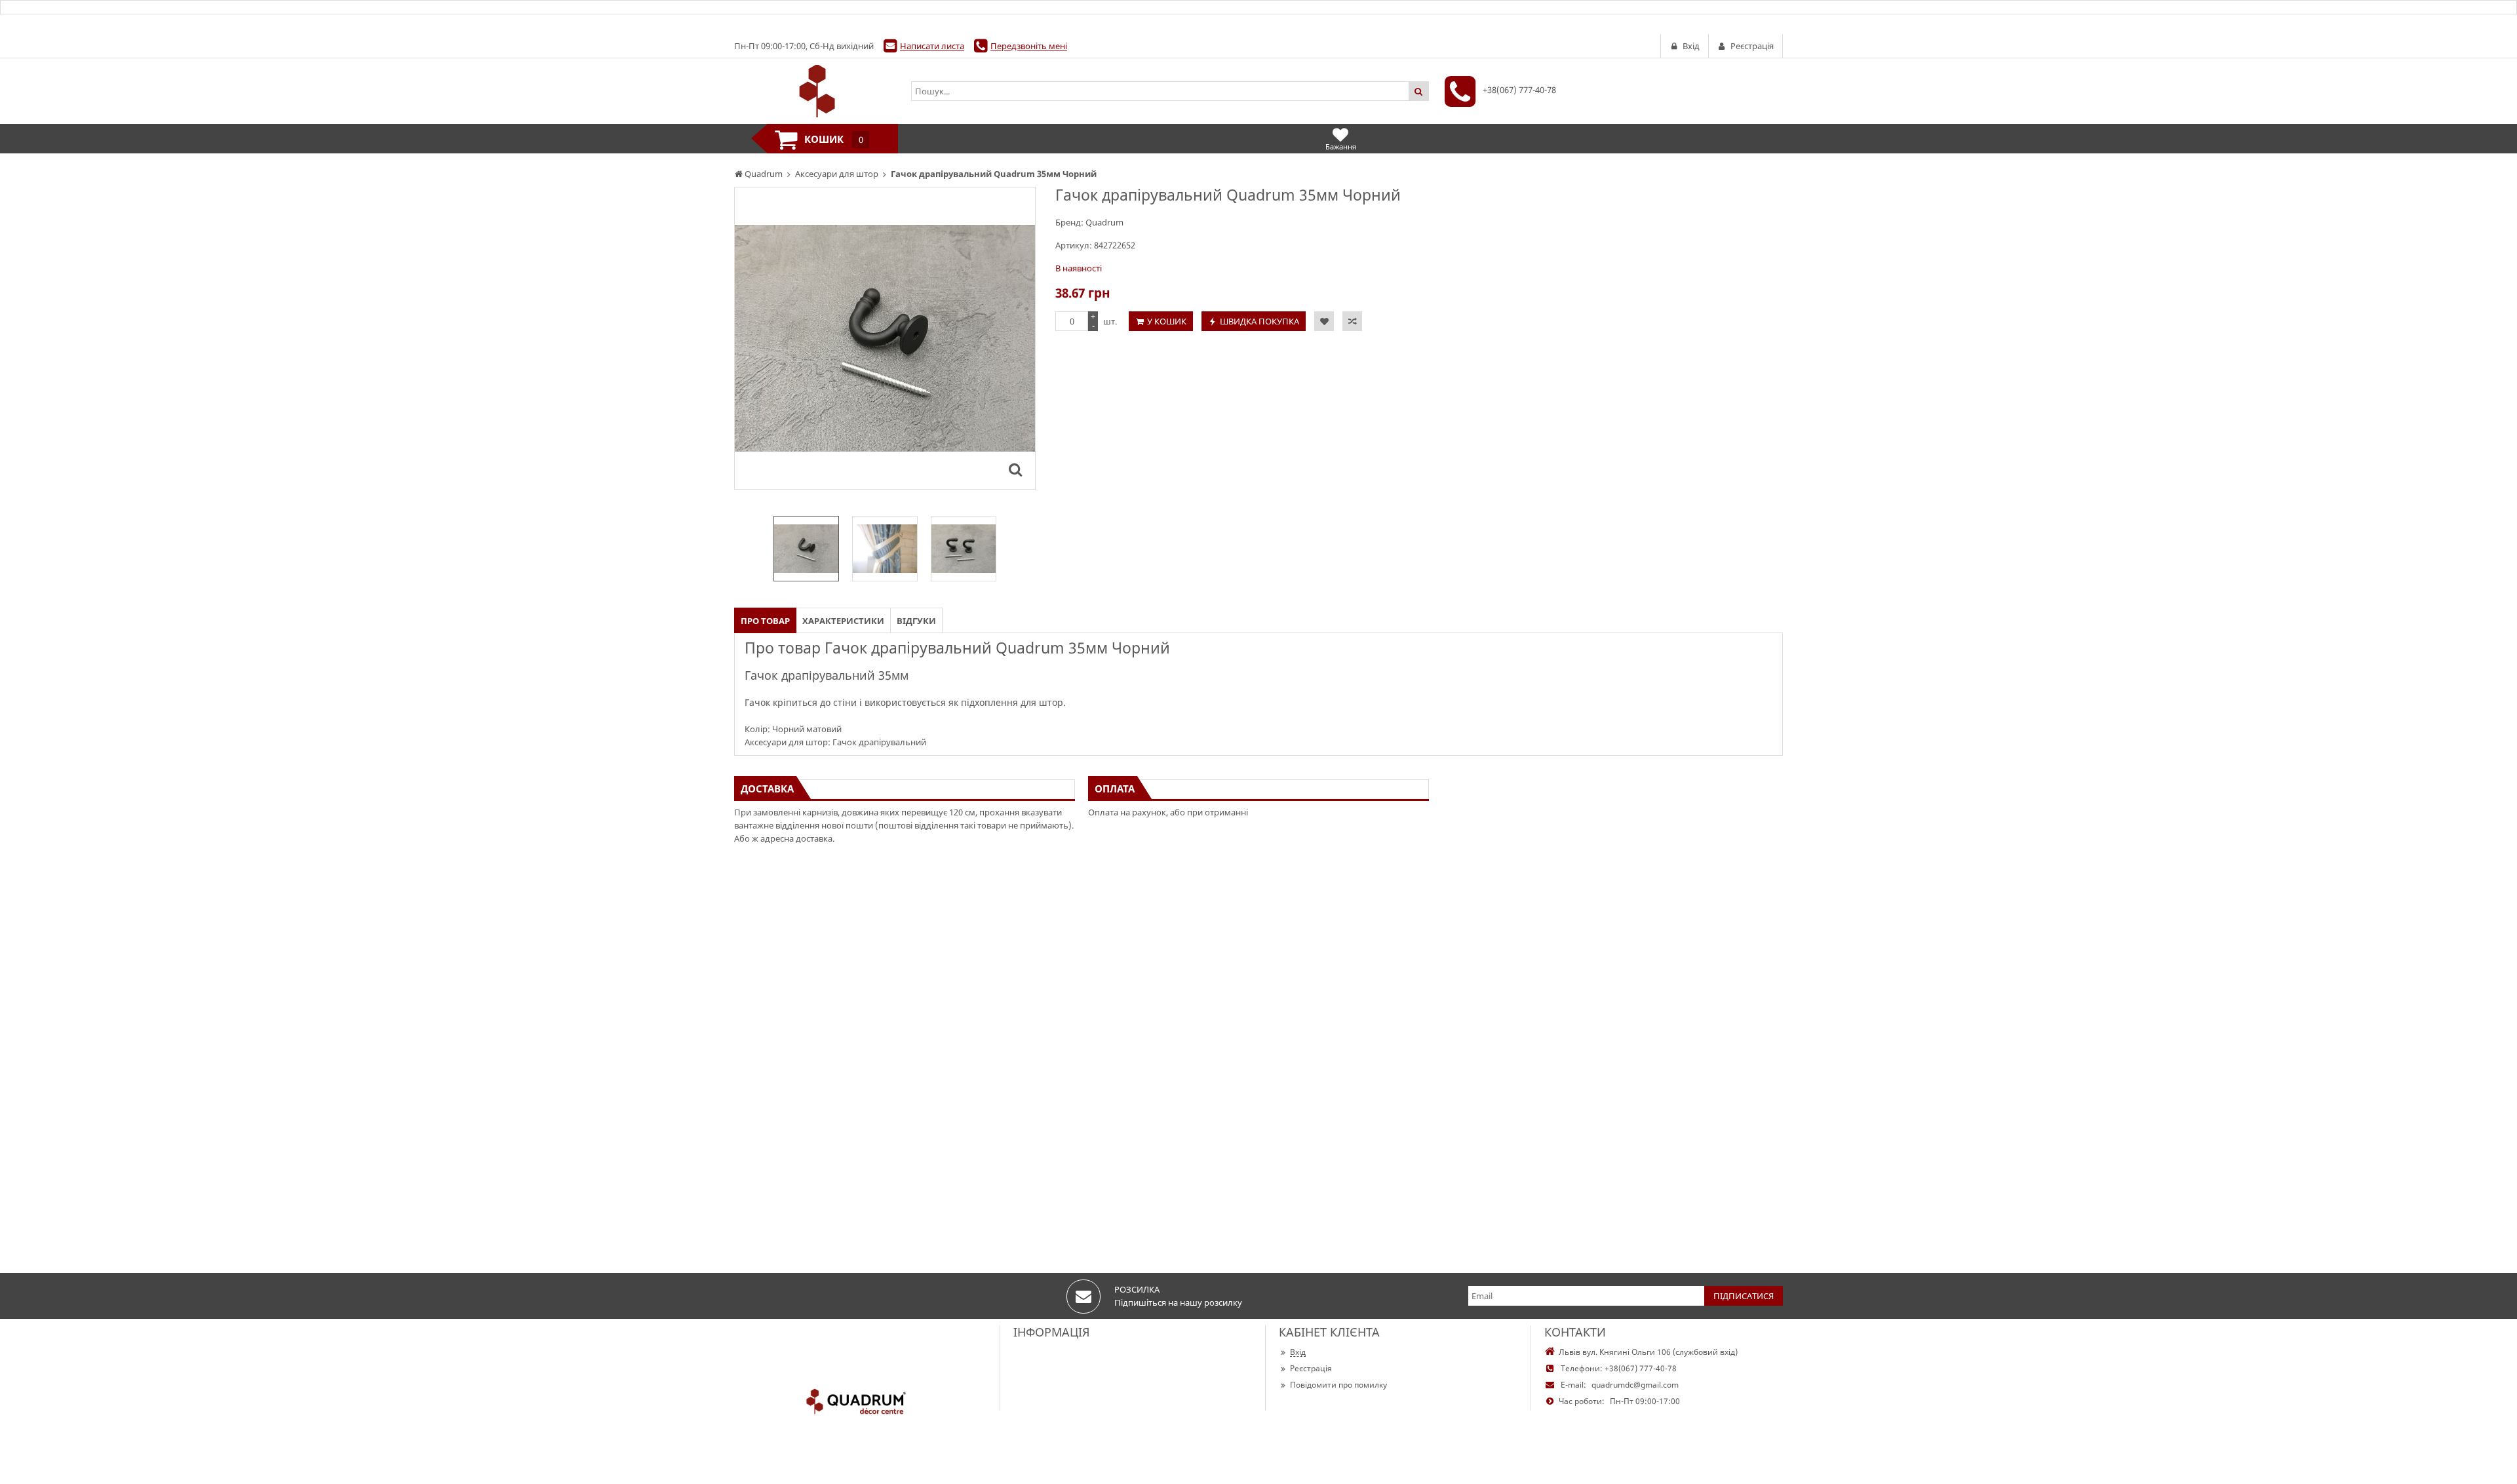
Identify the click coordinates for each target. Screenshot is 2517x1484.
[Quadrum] (816, 91)
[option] (885, 338)
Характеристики (843, 621)
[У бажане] (1324, 321)
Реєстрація (1311, 1368)
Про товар (765, 621)
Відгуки (916, 621)
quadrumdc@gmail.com (1635, 1385)
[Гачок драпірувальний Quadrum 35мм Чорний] (1015, 469)
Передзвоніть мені (1029, 46)
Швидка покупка (1259, 321)
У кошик (1167, 321)
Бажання (1341, 146)
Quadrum (1104, 222)
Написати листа (932, 46)
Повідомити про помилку (1338, 1385)
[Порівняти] (1352, 321)
